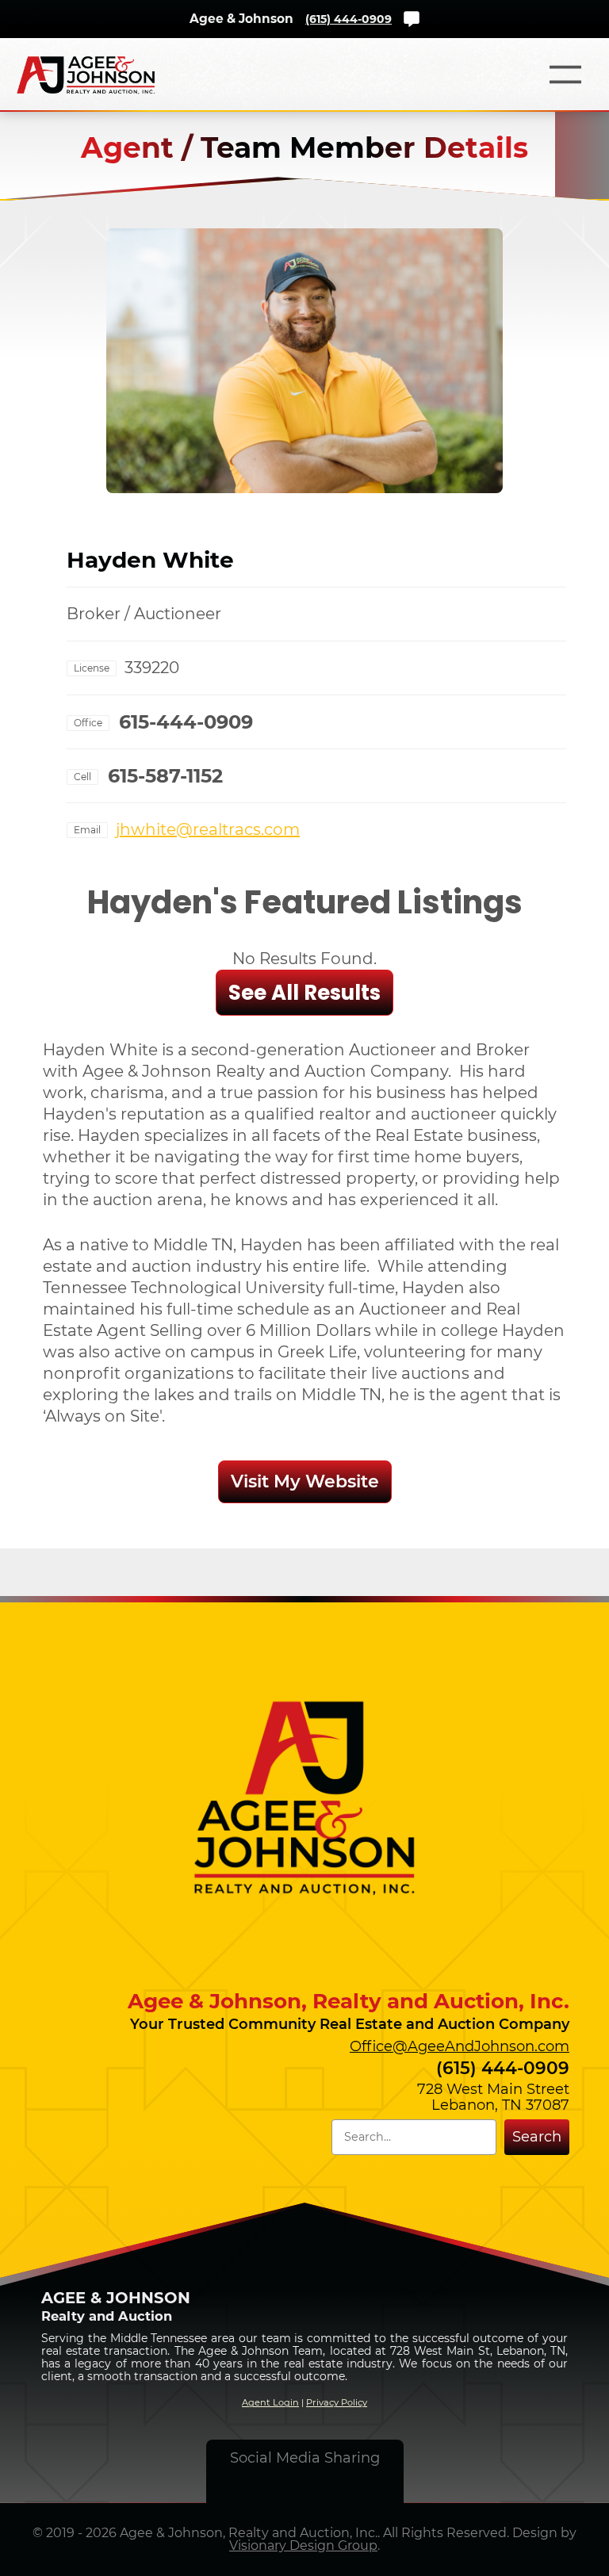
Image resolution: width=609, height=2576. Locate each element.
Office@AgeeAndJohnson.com (460, 2046)
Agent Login (270, 2402)
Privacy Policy (337, 2402)
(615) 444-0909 (349, 19)
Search (537, 2137)
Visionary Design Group (303, 2545)
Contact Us (412, 19)
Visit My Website (305, 1481)
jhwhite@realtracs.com (208, 829)
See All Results (304, 993)
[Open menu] (565, 75)
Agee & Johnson (241, 19)
